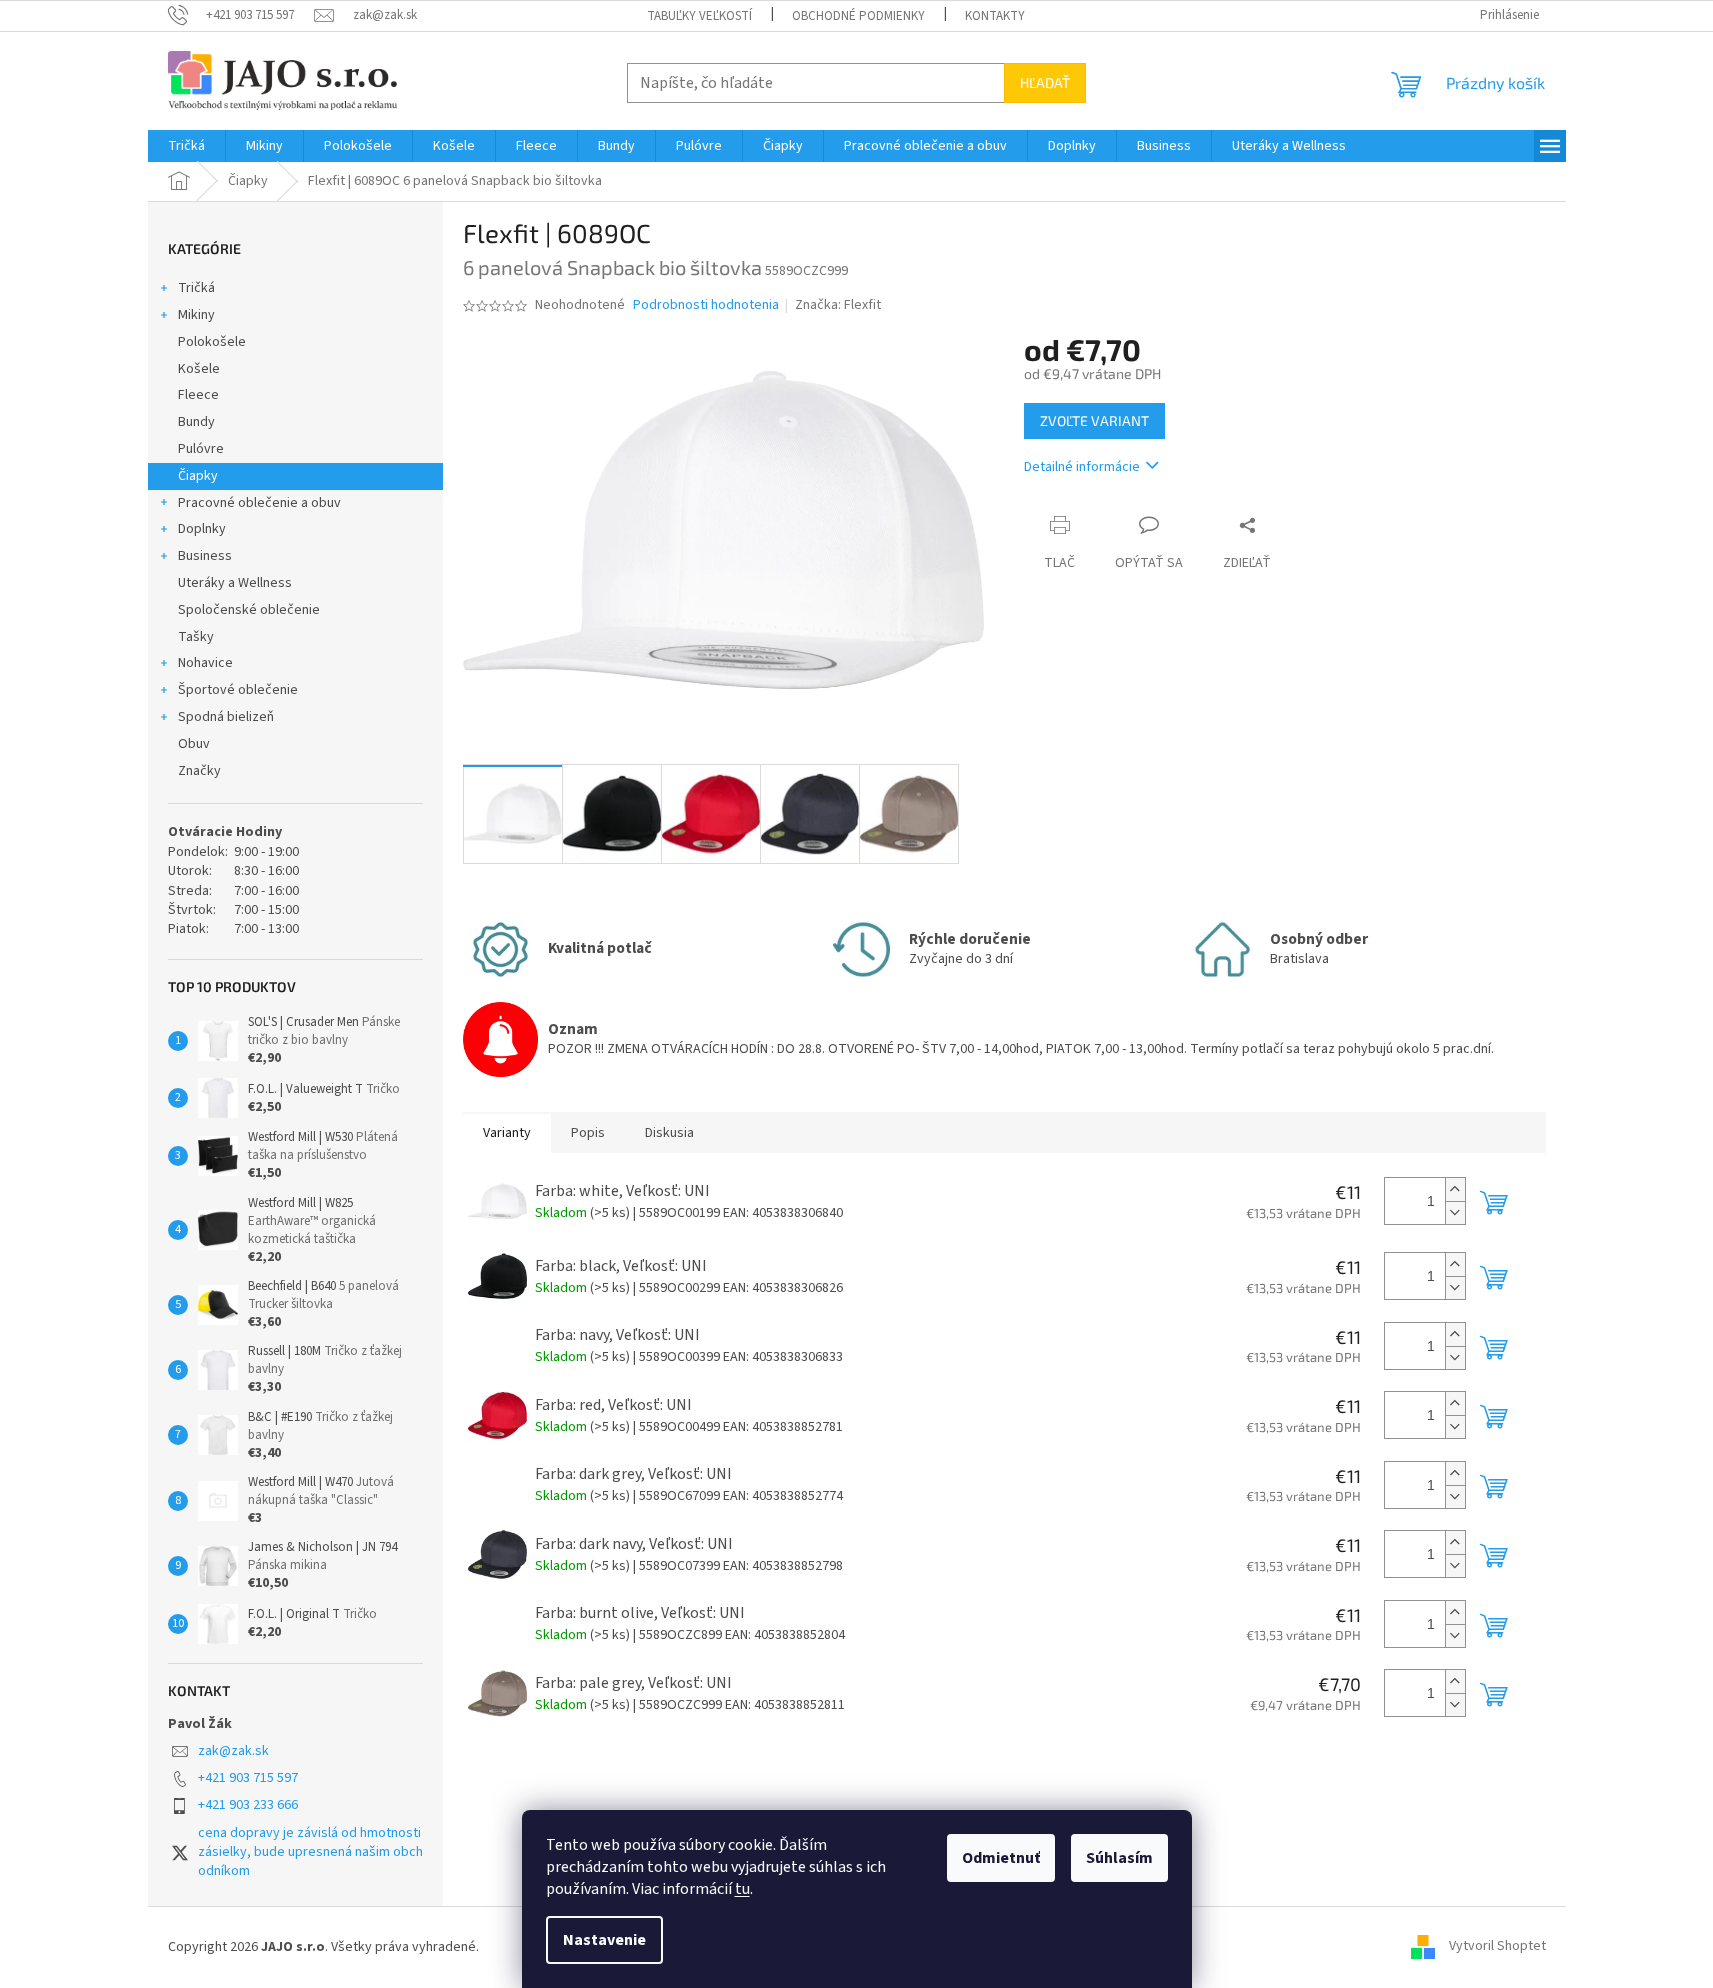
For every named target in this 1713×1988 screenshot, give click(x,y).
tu (742, 1889)
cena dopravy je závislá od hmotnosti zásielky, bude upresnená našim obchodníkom (310, 1852)
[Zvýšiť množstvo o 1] (1455, 1189)
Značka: (838, 305)
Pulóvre (201, 449)
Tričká (196, 288)
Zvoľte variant (1094, 420)
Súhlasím (1119, 1858)
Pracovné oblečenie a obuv (259, 503)
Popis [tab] (588, 1133)
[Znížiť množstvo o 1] (1455, 1212)
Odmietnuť (1001, 1858)
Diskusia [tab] (669, 1133)
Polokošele (212, 342)
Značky (199, 771)
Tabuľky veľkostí (699, 16)
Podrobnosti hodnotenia (706, 305)
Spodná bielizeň (226, 717)
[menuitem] (186, 146)
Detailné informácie (1082, 467)
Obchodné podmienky (858, 16)
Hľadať (1045, 82)
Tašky (196, 637)
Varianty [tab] (507, 1133)
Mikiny (196, 315)
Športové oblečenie (238, 690)
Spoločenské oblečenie (249, 610)
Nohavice (205, 663)
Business (205, 556)
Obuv (194, 744)
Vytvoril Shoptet (1497, 1947)
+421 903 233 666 (248, 1805)
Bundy (196, 422)
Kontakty (995, 16)
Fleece (198, 395)
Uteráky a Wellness (235, 583)
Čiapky (198, 476)
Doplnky (202, 529)
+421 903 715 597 (248, 1778)
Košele (199, 369)
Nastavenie (604, 1940)
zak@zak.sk (233, 1751)
